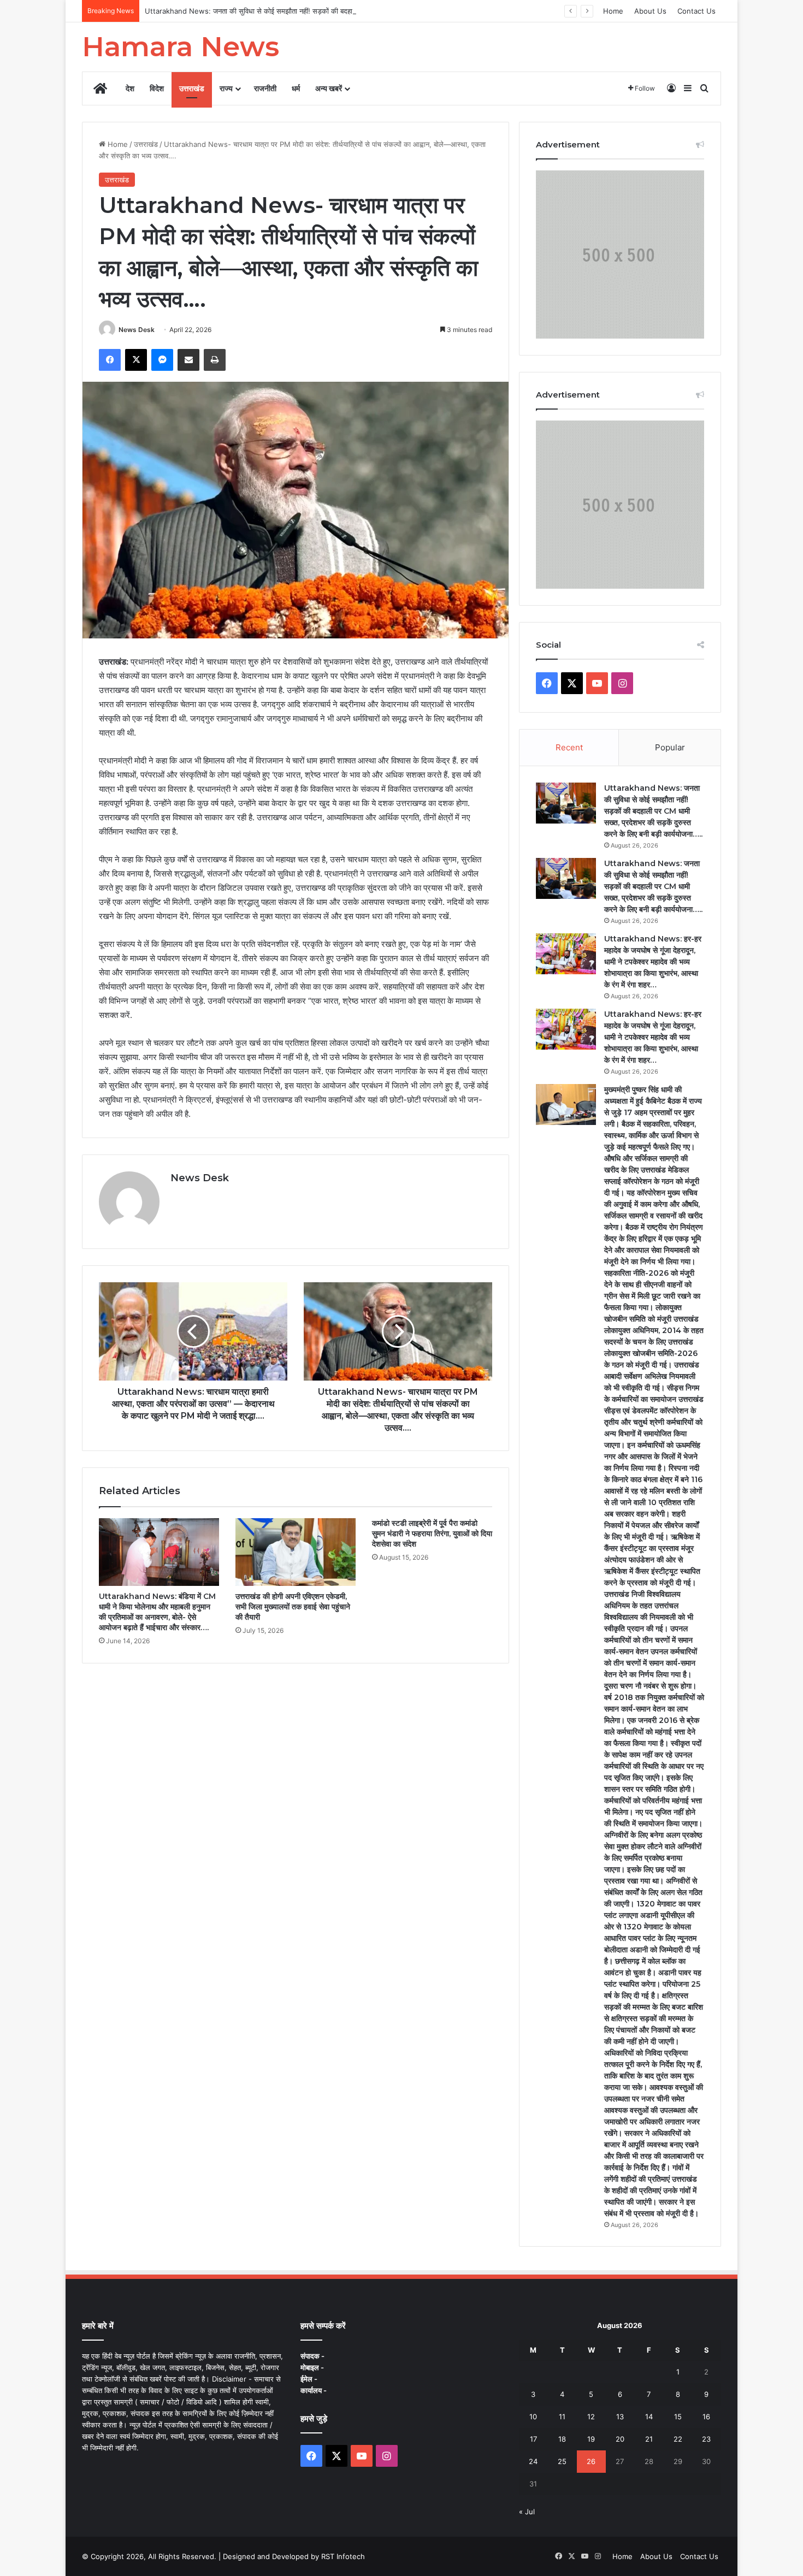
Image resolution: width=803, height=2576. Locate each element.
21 (649, 2439)
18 (562, 2439)
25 (562, 2461)
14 (649, 2417)
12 (591, 2417)
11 (562, 2417)
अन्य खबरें (329, 88)
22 (678, 2439)
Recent (569, 747)
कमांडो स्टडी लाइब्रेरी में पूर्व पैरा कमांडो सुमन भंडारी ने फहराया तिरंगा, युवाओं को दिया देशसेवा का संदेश (432, 1533)
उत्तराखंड (192, 88)
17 (533, 2439)
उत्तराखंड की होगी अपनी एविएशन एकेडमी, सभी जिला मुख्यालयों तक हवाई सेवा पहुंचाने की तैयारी (293, 1607)
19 (591, 2439)
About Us (650, 11)
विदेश (157, 88)
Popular (670, 747)
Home (613, 11)
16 (706, 2417)
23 (706, 2439)
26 (591, 2461)
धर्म (296, 88)
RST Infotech (342, 2556)
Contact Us (696, 11)
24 (533, 2461)
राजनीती (265, 88)
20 (620, 2439)
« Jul (527, 2512)
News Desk (137, 330)
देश (130, 88)
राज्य (226, 88)
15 (678, 2417)
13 (620, 2417)
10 (533, 2417)
